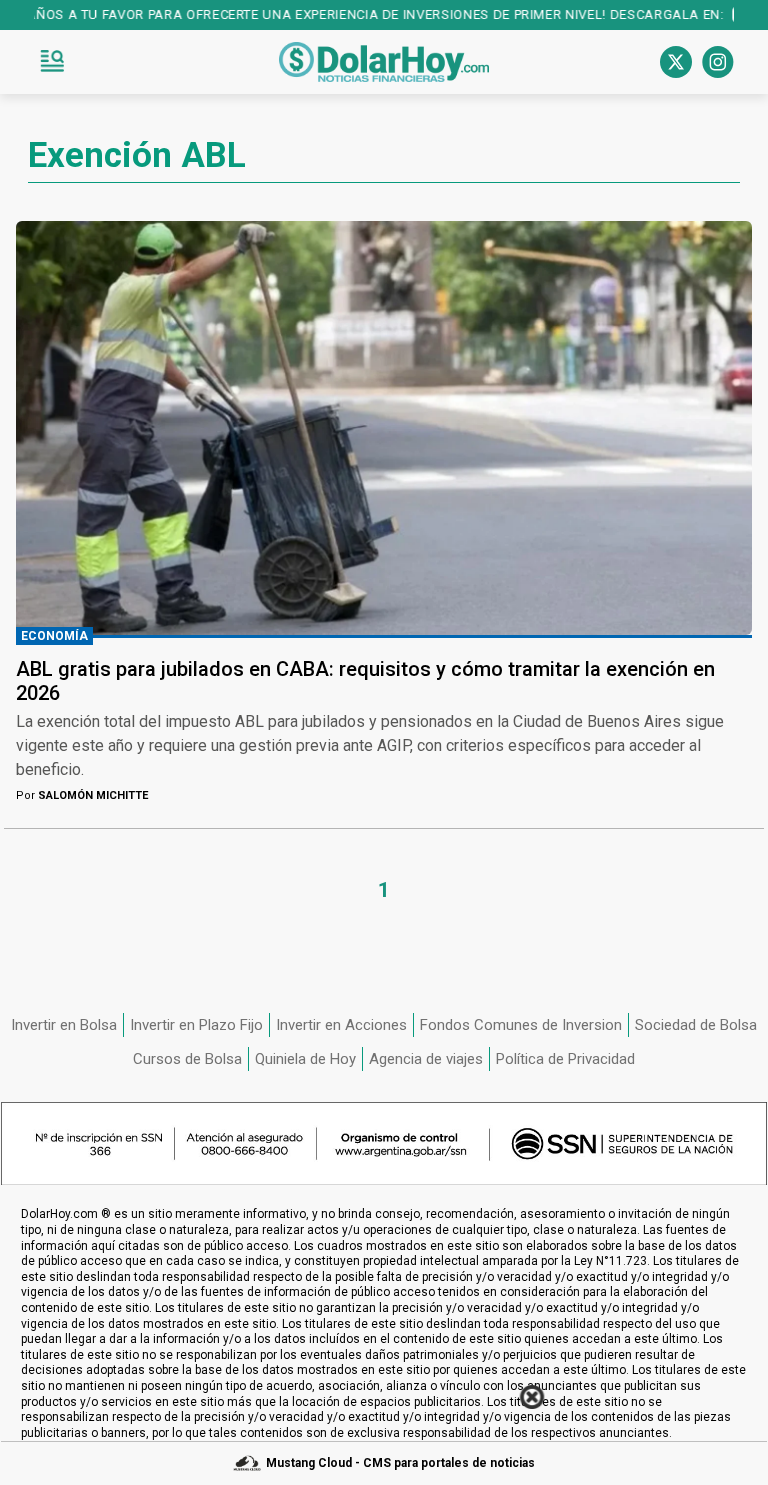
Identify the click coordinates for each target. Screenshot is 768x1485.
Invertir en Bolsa (64, 1025)
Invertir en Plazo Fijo (196, 1025)
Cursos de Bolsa (187, 1059)
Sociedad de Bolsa (696, 1025)
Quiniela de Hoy (305, 1059)
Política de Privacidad (565, 1059)
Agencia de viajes (426, 1059)
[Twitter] (676, 62)
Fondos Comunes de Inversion (521, 1025)
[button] (52, 62)
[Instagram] (718, 62)
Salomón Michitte (82, 795)
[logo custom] (384, 62)
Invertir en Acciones (341, 1025)
